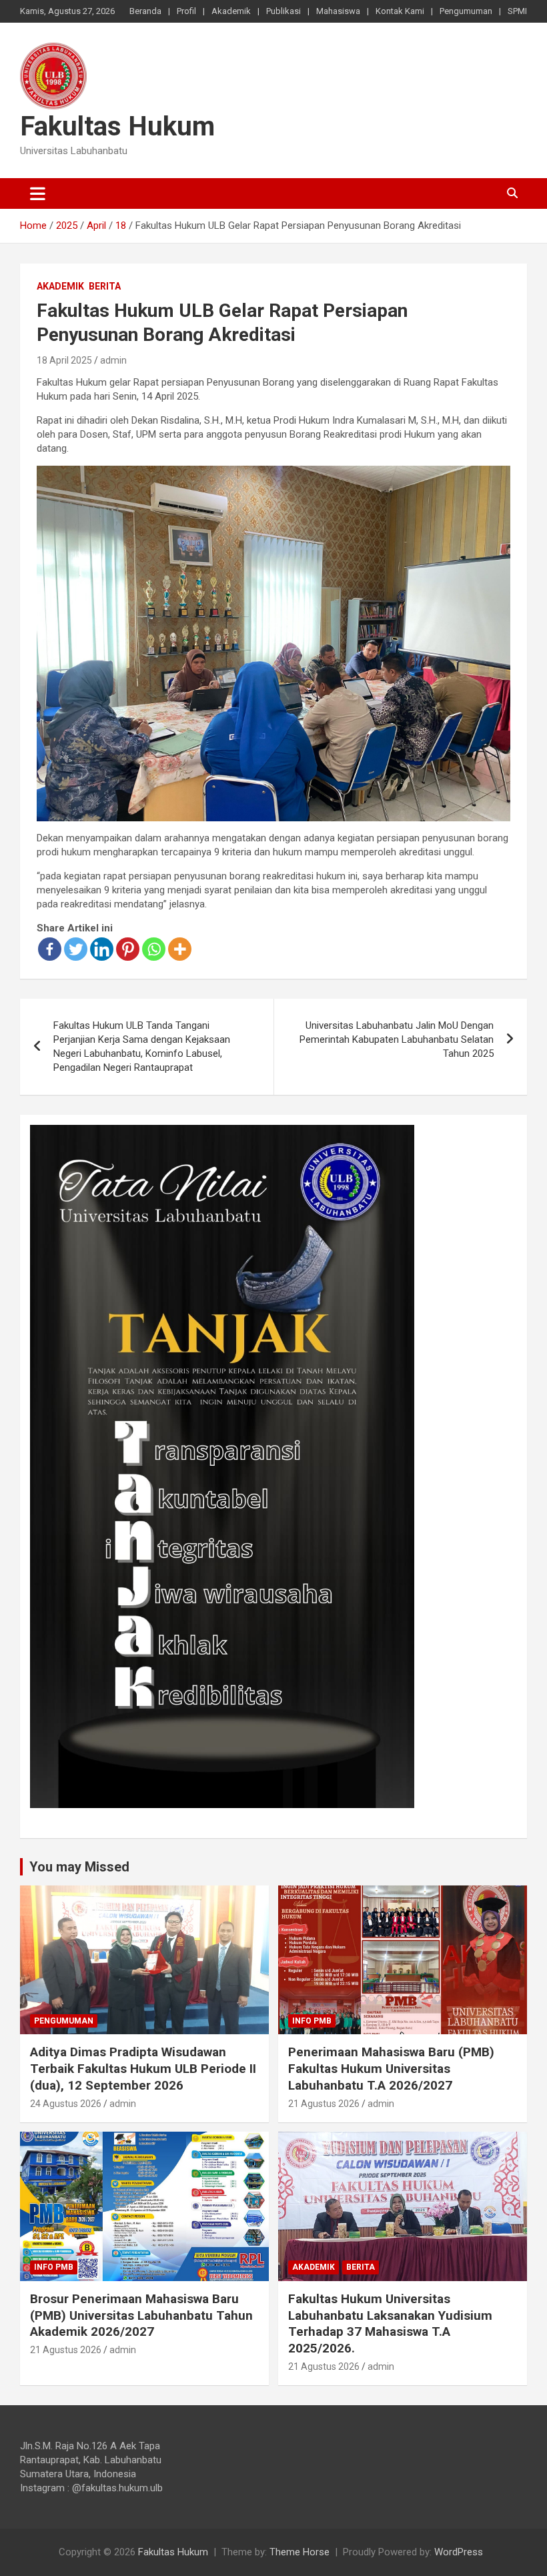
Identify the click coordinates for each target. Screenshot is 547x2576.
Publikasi (284, 11)
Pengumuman (466, 11)
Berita (105, 286)
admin (113, 360)
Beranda (145, 11)
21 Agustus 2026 (324, 2104)
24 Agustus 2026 (66, 2104)
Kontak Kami (400, 11)
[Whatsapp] (154, 949)
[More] (180, 949)
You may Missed (79, 1867)
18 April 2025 (64, 360)
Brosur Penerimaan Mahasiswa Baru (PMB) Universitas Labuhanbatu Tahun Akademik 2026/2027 (141, 2315)
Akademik (231, 11)
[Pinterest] (128, 949)
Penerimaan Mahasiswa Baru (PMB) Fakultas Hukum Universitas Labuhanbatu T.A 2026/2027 (391, 2068)
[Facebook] (50, 949)
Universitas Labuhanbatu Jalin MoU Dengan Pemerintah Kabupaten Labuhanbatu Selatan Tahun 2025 (397, 1039)
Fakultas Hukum (117, 126)
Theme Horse (300, 2552)
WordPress (459, 2552)
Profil (186, 11)
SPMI (517, 11)
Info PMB (312, 2021)
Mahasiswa (338, 11)
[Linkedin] (102, 949)
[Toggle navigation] (38, 193)
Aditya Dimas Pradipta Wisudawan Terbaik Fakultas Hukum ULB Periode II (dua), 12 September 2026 (143, 2068)
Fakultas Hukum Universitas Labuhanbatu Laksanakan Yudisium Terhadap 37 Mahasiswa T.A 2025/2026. (390, 2323)
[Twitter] (76, 949)
